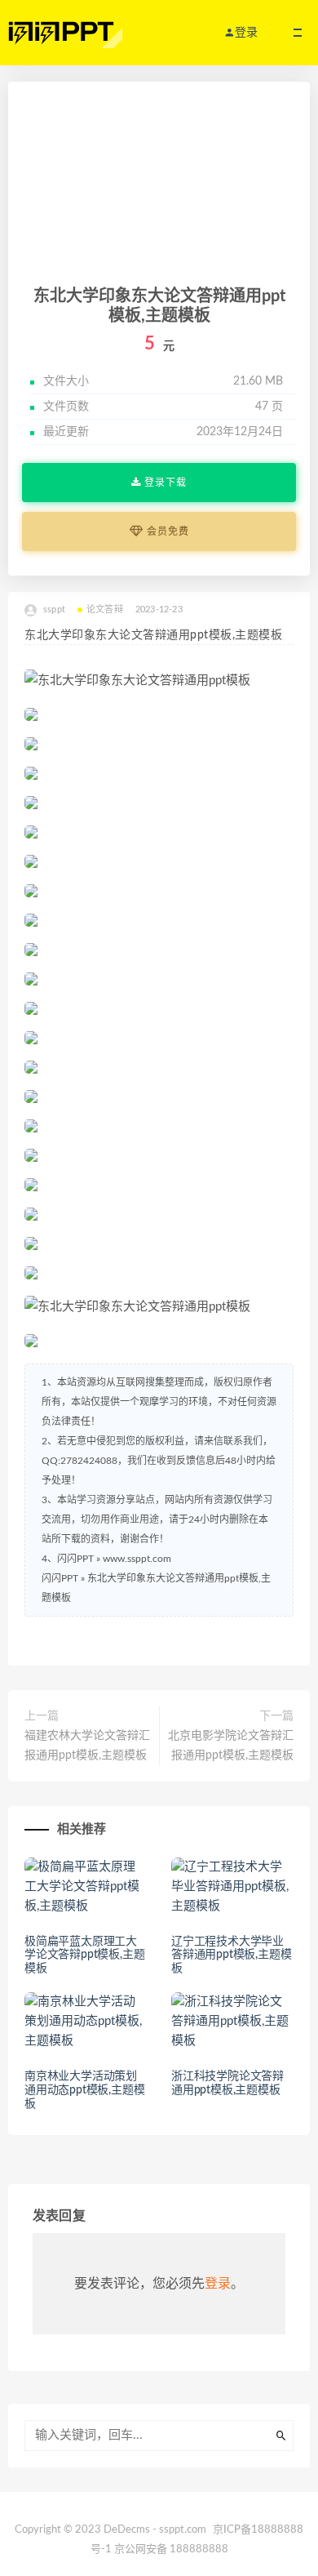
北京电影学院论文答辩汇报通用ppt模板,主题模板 (231, 1746)
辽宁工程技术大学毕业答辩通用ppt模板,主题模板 (231, 1955)
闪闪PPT (60, 1578)
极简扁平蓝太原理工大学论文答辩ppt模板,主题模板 (84, 1955)
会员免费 (166, 532)
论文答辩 (105, 610)
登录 (218, 2284)
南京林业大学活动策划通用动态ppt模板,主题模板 (84, 2090)
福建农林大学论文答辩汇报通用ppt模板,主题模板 (87, 1746)
